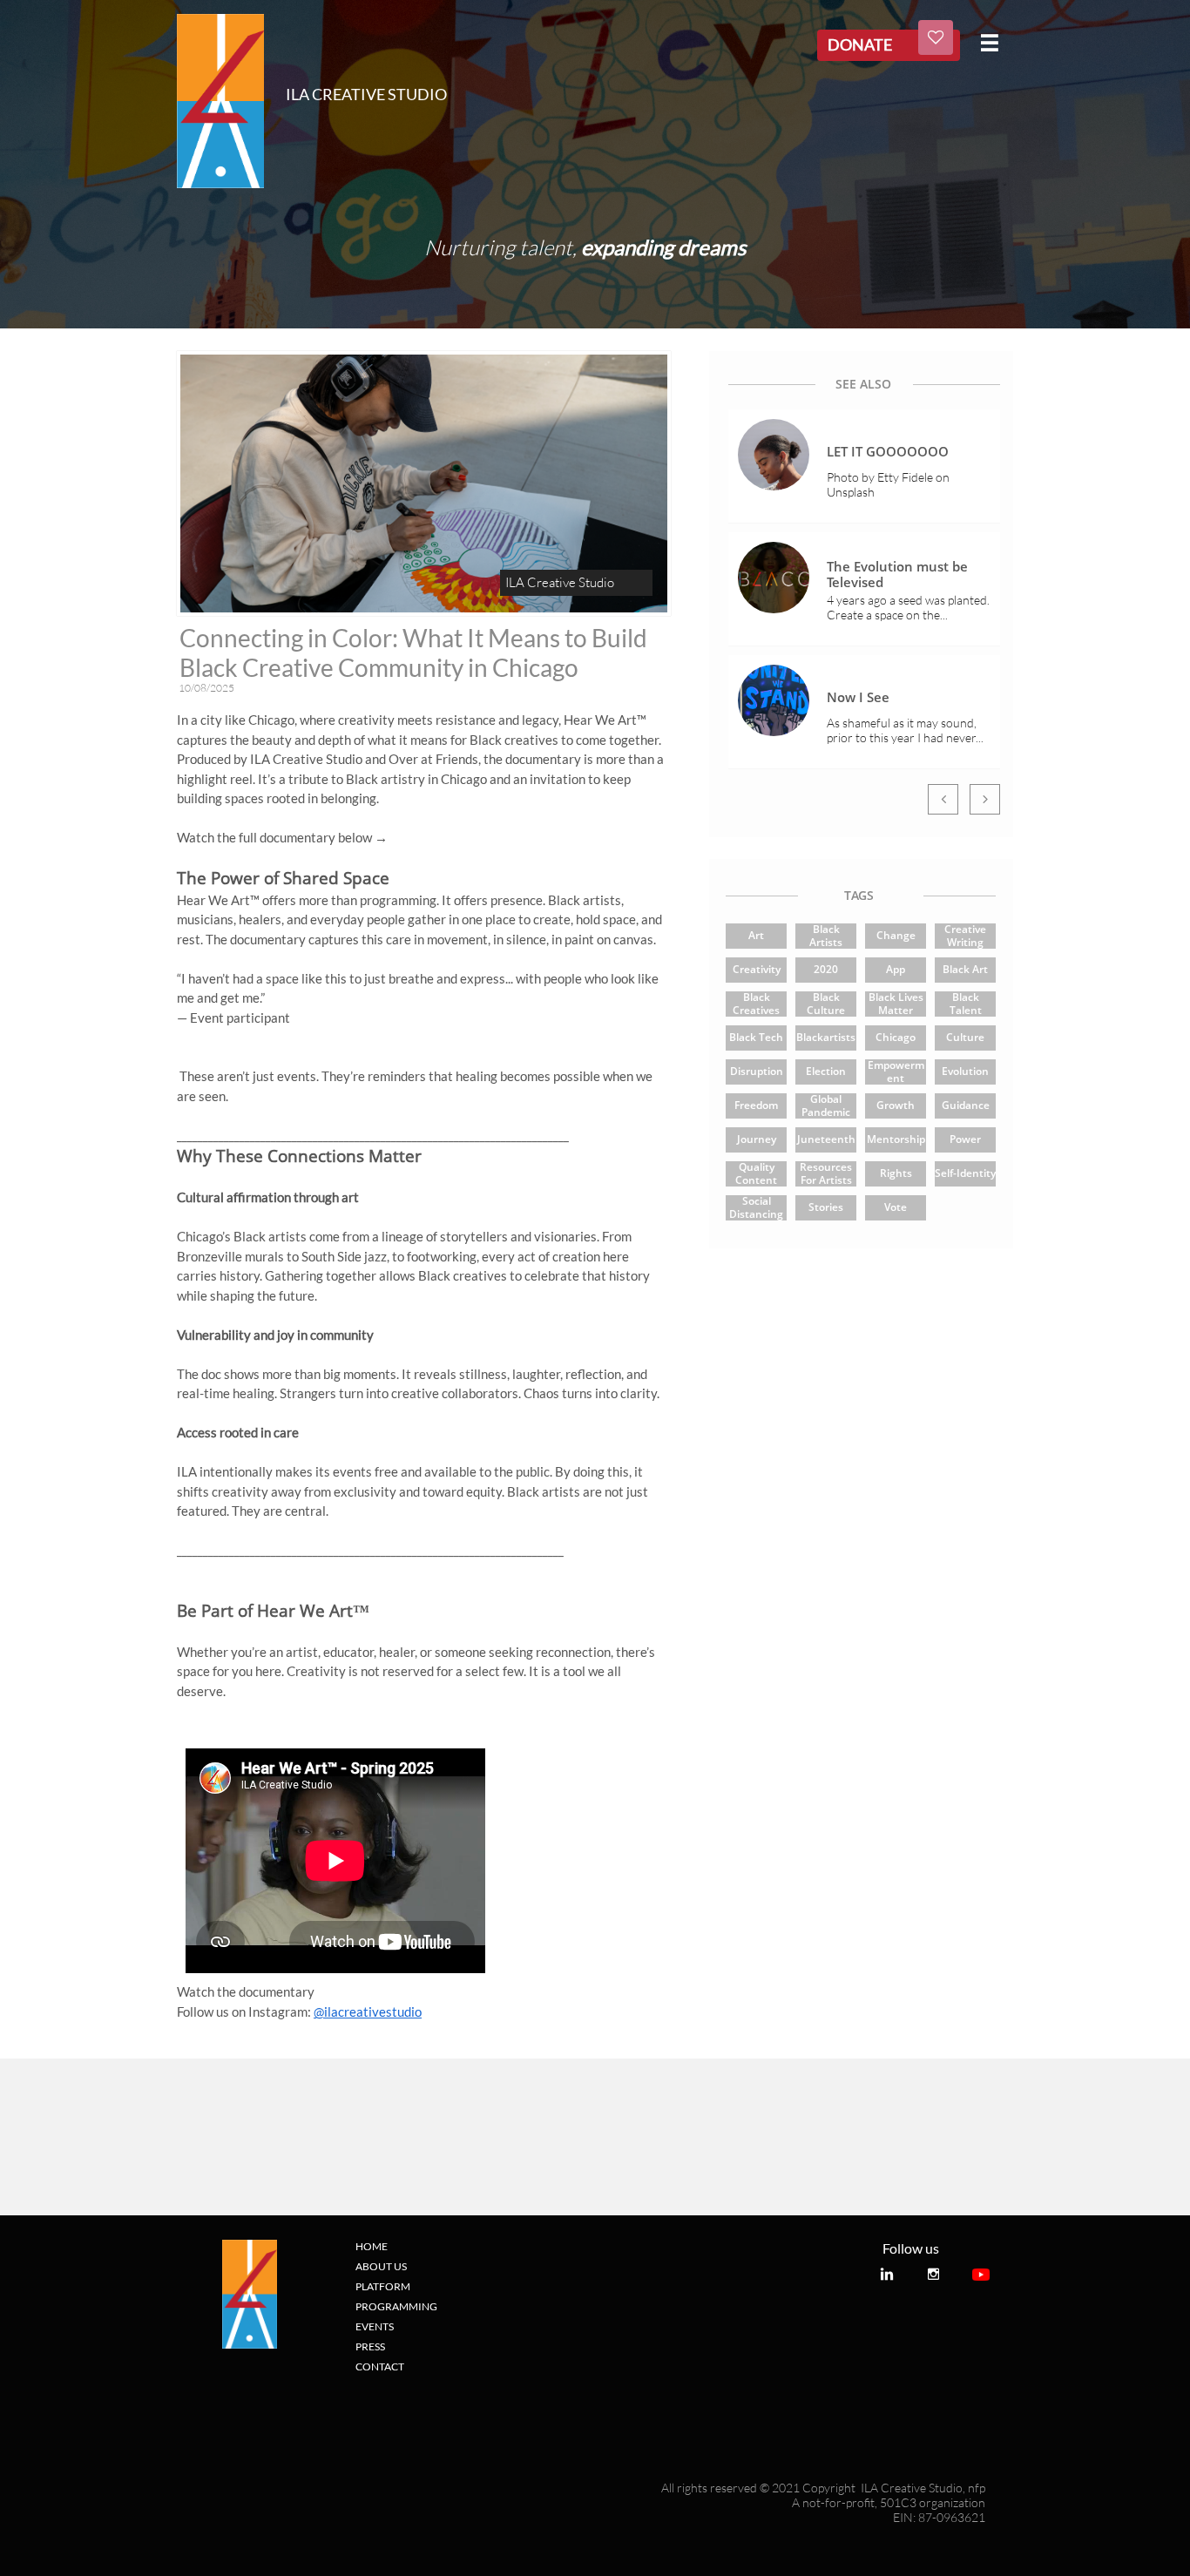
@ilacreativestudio (368, 2011)
